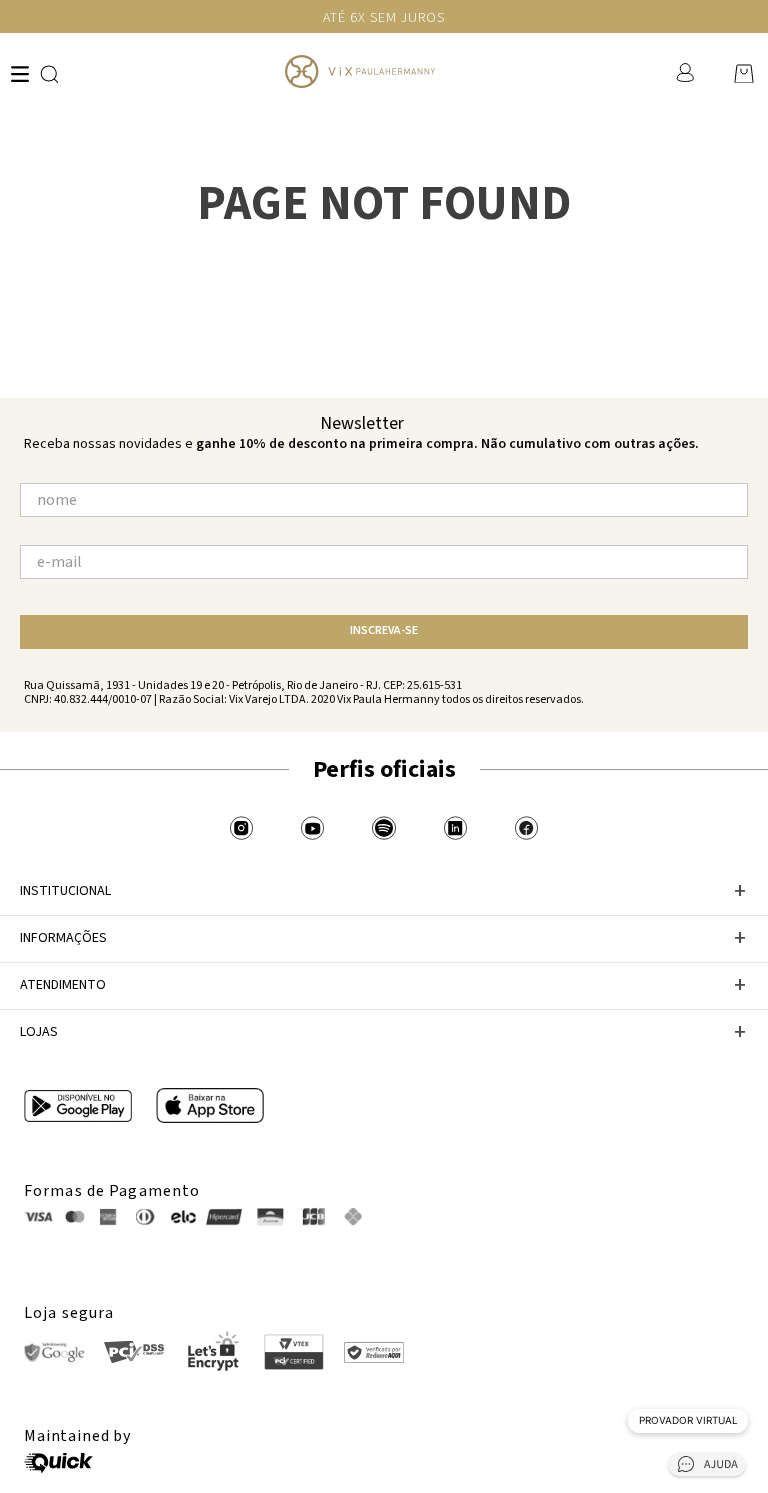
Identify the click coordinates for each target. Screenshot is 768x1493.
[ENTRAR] (687, 73)
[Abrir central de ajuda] (707, 1467)
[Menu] (20, 74)
